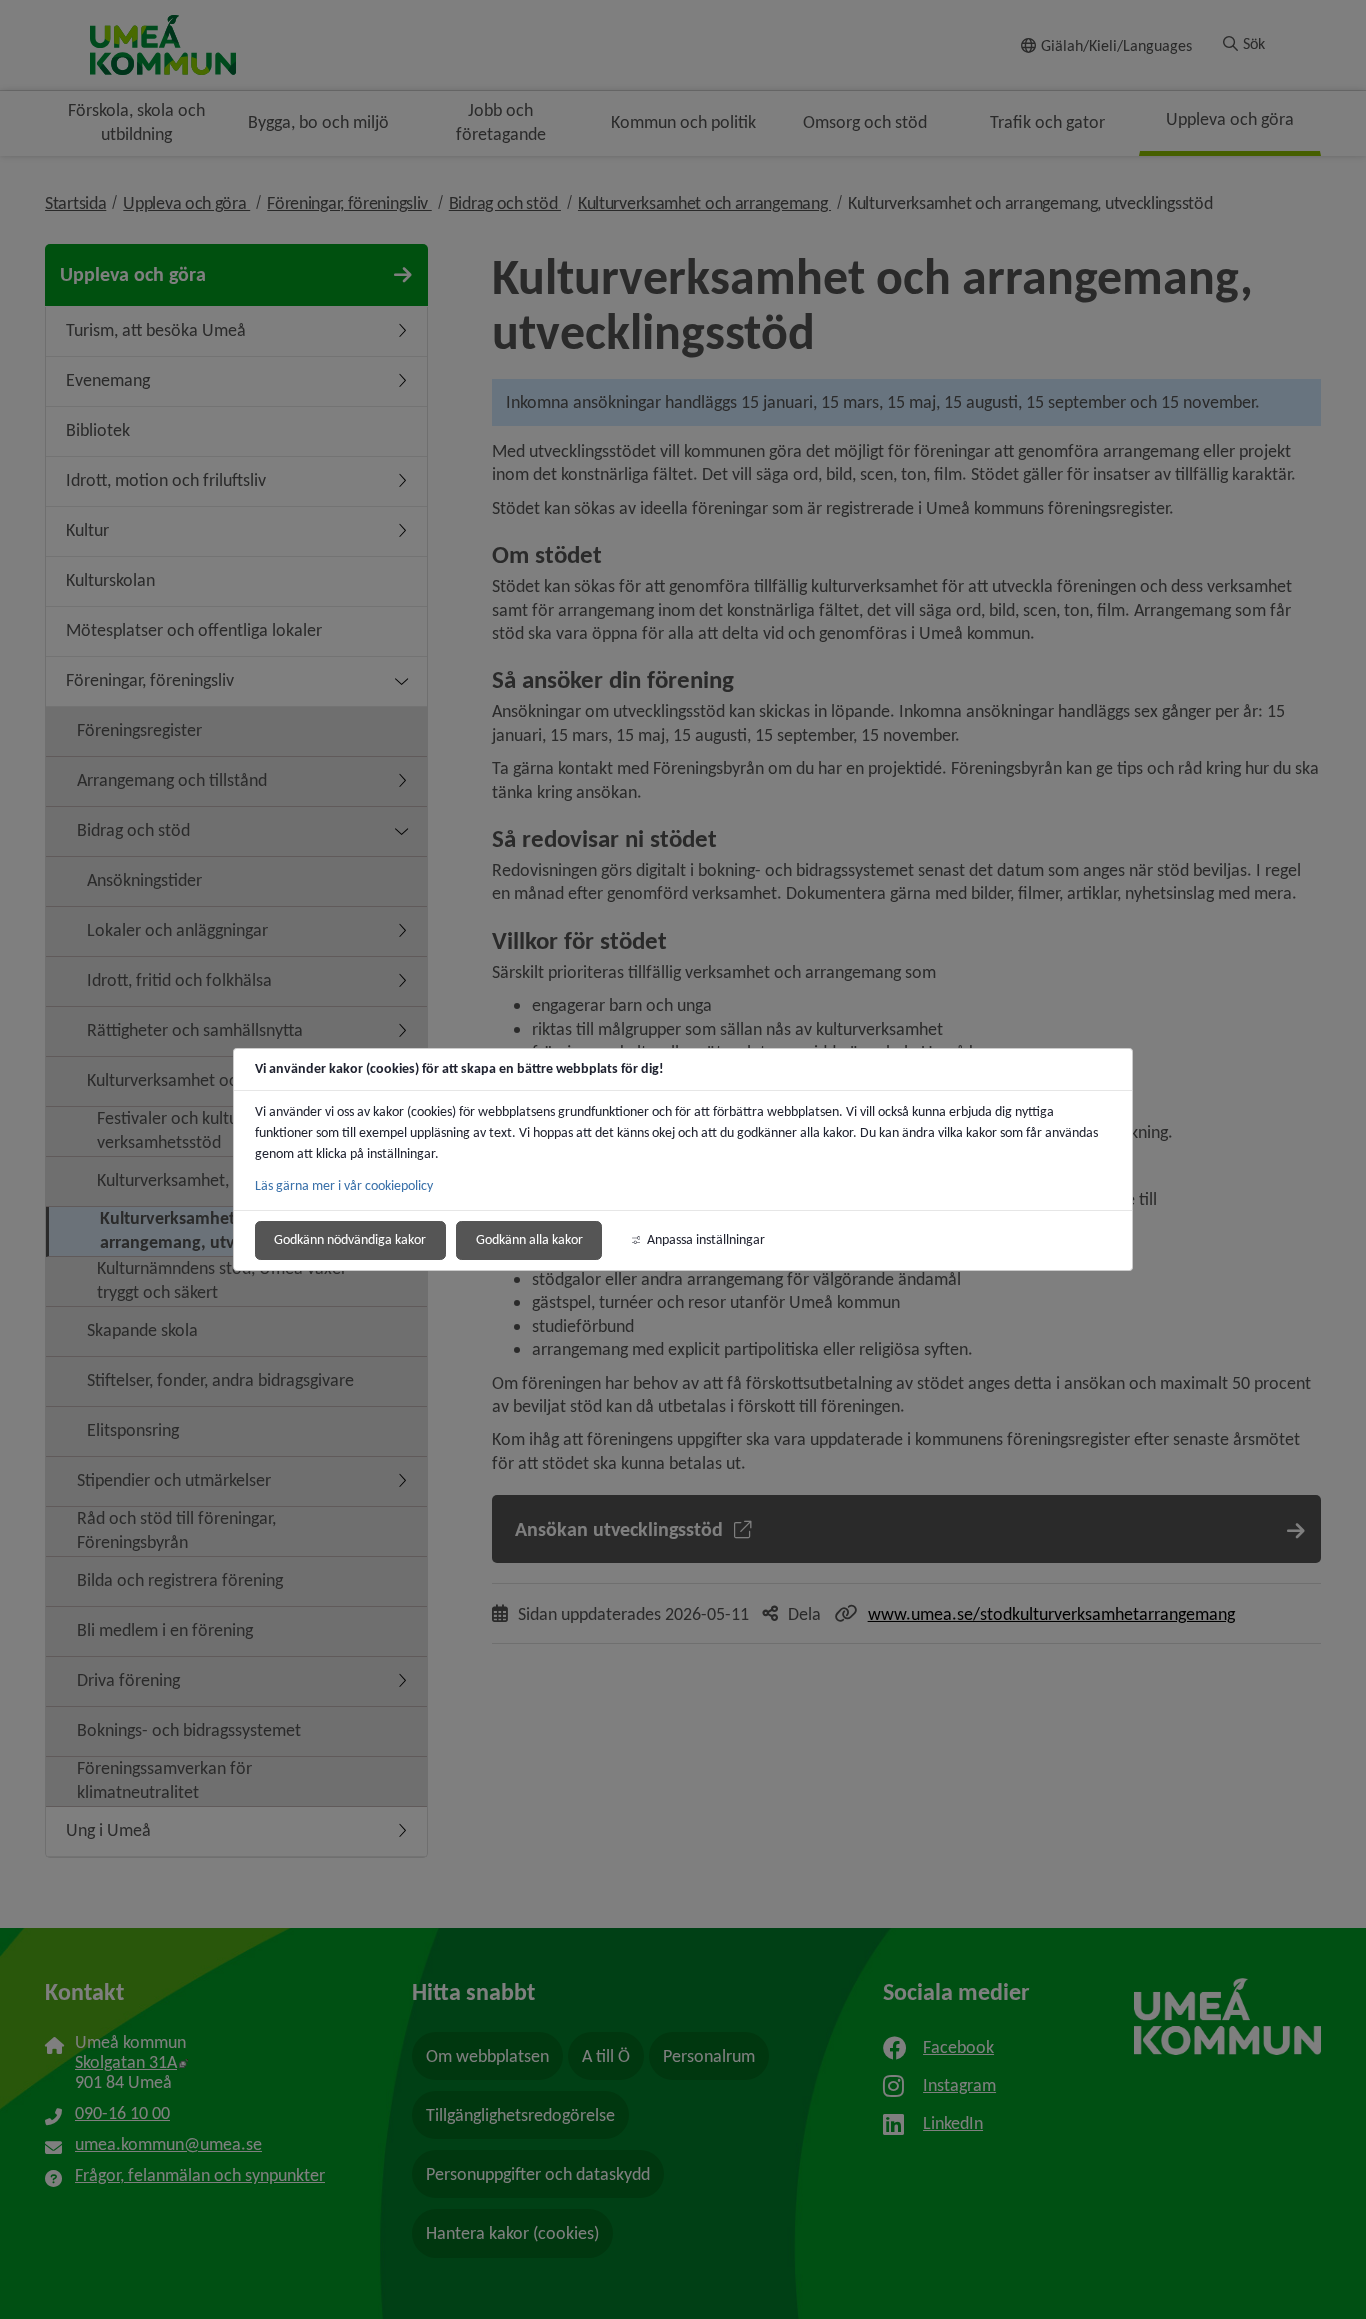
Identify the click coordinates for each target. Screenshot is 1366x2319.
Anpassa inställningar (706, 1239)
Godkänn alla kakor (529, 1239)
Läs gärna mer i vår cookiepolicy (344, 1185)
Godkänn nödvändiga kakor (350, 1239)
